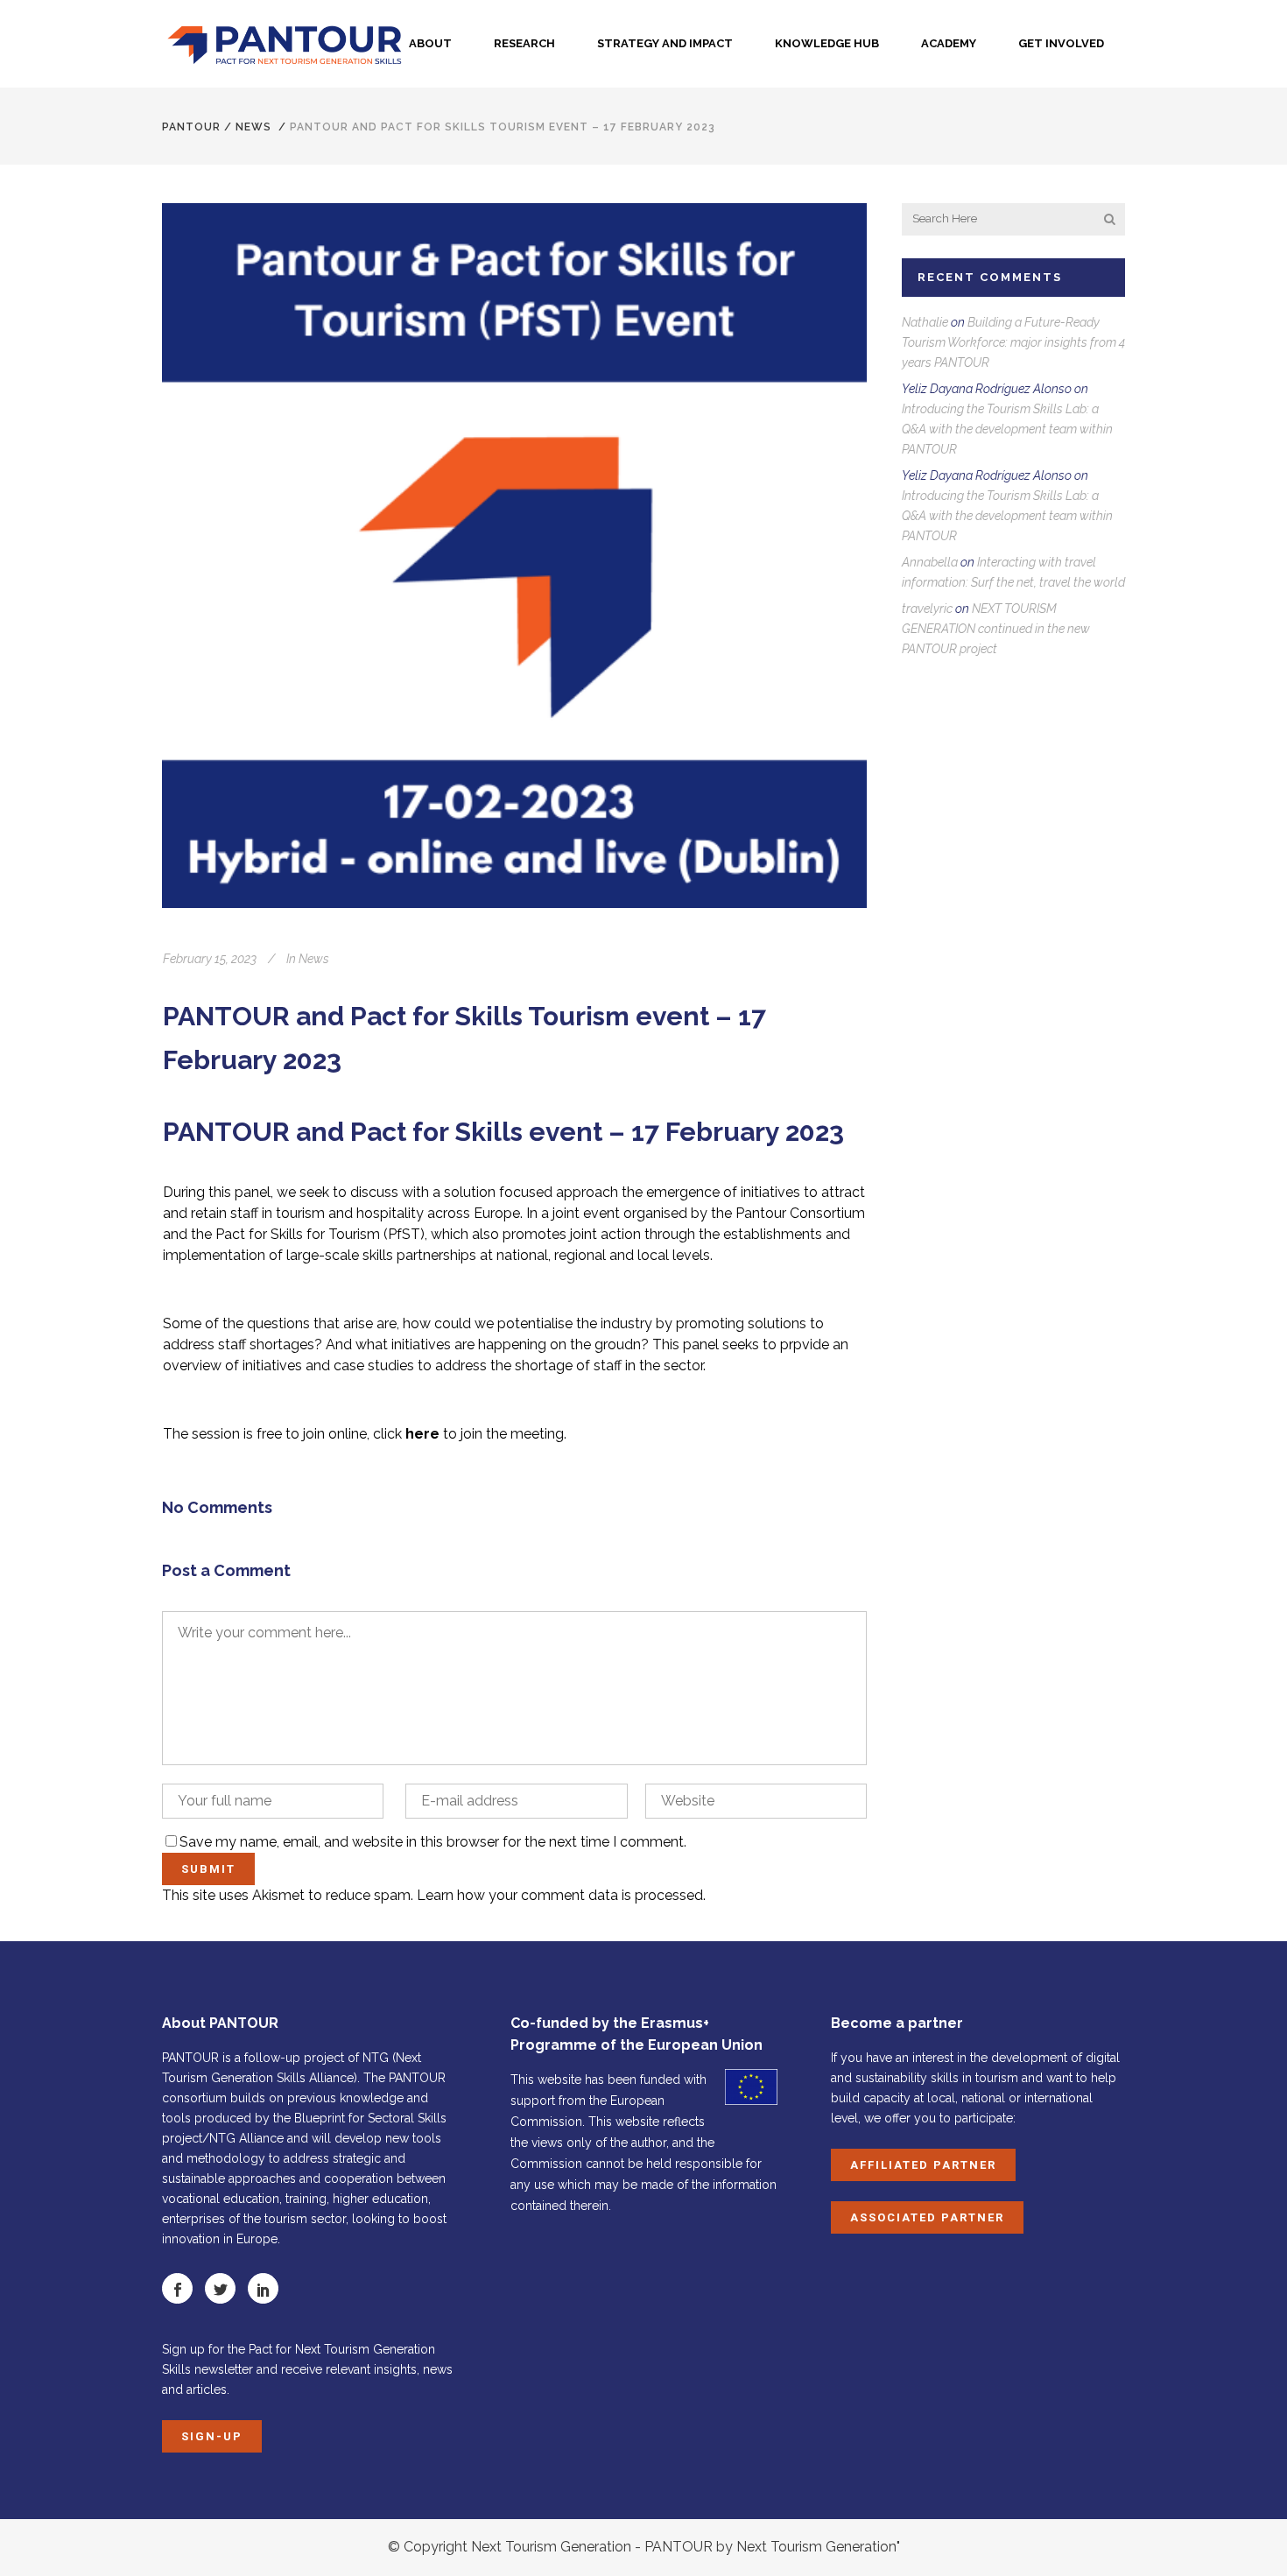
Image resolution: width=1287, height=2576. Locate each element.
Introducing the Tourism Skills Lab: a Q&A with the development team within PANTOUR (1007, 429)
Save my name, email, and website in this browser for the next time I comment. (433, 1842)
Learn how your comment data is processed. (561, 1895)
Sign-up (212, 2436)
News (253, 127)
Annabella (930, 562)
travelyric (927, 609)
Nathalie (925, 322)
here (422, 1434)
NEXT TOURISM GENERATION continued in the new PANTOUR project (996, 629)
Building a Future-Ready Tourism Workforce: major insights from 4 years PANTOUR (1013, 342)
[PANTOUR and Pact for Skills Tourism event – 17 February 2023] (514, 556)
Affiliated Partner (923, 2165)
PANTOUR (191, 127)
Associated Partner (927, 2217)
